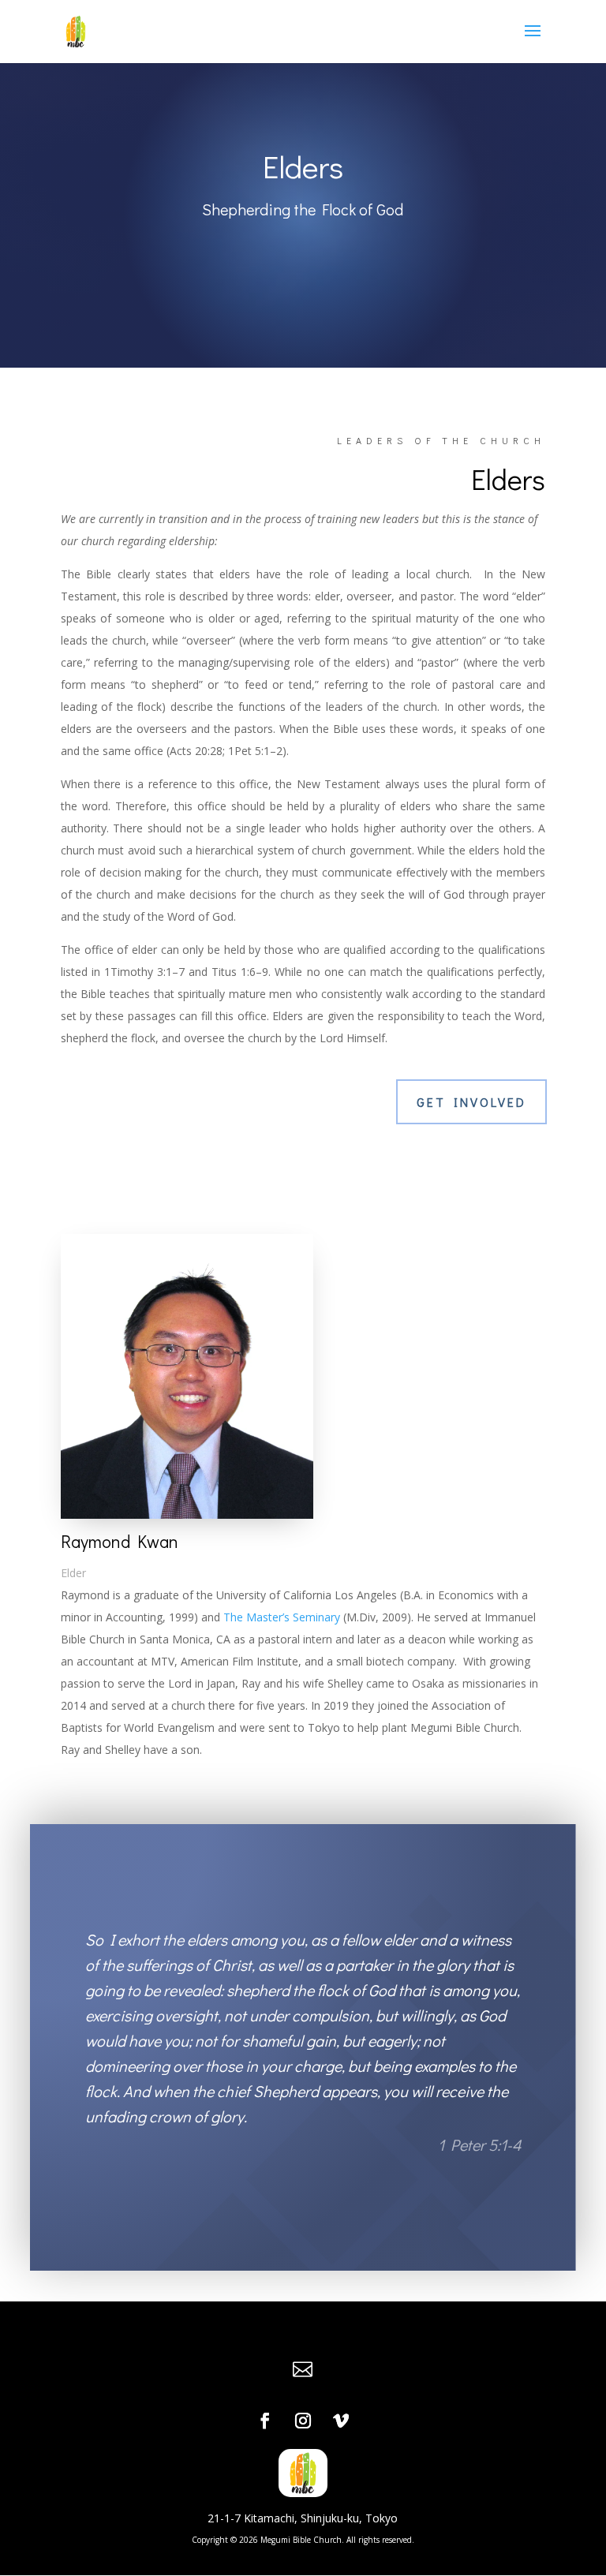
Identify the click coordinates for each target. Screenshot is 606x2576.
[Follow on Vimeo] (341, 2421)
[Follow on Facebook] (265, 2421)
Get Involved (471, 1102)
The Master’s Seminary (282, 1617)
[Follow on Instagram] (303, 2421)
